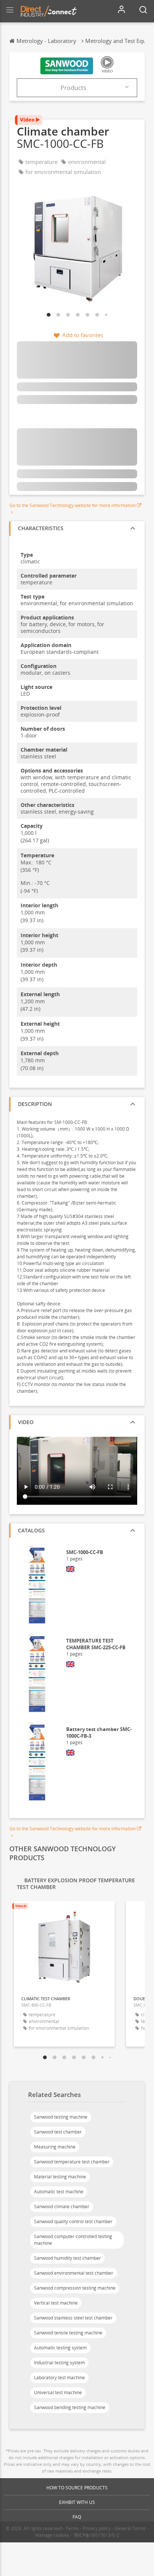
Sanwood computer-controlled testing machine (73, 2240)
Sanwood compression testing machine (75, 2288)
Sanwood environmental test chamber (74, 2273)
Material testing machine (60, 2177)
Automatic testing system (60, 2348)
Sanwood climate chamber (62, 2207)
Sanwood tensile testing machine (68, 2333)
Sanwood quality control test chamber (73, 2221)
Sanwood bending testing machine (70, 2407)
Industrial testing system (59, 2363)
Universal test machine (58, 2392)
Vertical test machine (56, 2303)
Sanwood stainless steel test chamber (73, 2318)
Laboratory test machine (59, 2378)
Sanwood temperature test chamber (72, 2162)
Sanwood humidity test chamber (67, 2258)
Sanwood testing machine (61, 2117)
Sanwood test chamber (58, 2132)
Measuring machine (55, 2147)
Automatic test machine (59, 2192)
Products (73, 88)
